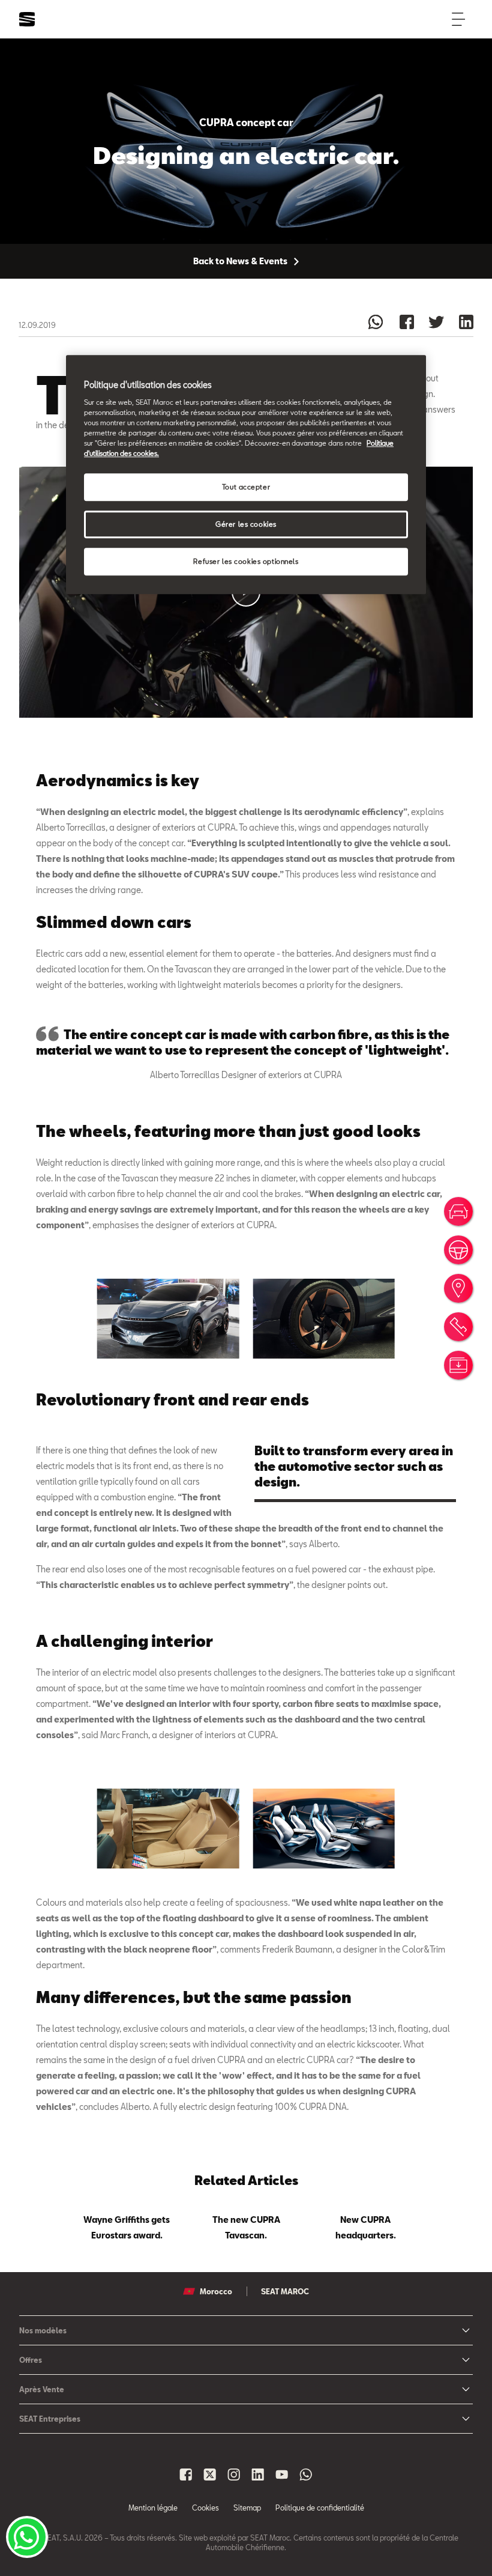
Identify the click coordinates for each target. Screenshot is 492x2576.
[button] (168, 1319)
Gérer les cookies (246, 525)
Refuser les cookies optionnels (246, 561)
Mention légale (153, 2508)
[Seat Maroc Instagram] (234, 2474)
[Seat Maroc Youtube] (282, 2474)
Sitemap (247, 2508)
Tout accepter (246, 487)
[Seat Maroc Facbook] (186, 2474)
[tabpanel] (127, 2225)
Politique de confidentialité (320, 2508)
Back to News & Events (241, 261)
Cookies (205, 2508)
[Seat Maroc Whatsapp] (306, 2474)
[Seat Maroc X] (210, 2474)
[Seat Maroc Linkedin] (258, 2474)
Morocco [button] (216, 2291)
